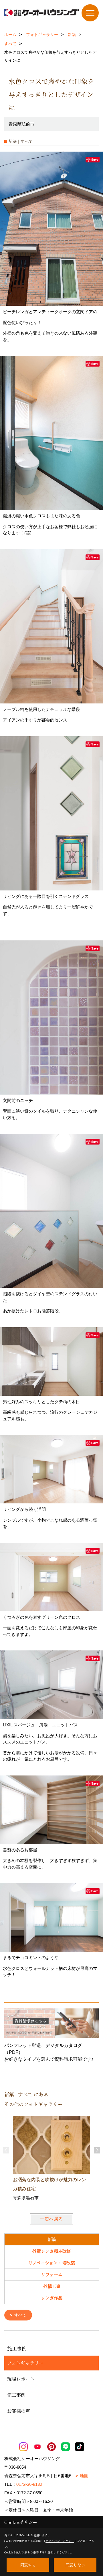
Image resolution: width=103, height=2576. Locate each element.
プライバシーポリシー (60, 2541)
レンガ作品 (52, 2298)
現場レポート (21, 2379)
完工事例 (16, 2395)
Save (95, 159)
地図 (84, 2476)
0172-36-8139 (29, 2484)
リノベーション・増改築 (52, 2263)
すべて (20, 2315)
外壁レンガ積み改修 (52, 2251)
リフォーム (52, 2274)
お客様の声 (19, 2411)
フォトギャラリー (25, 2363)
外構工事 (52, 2286)
